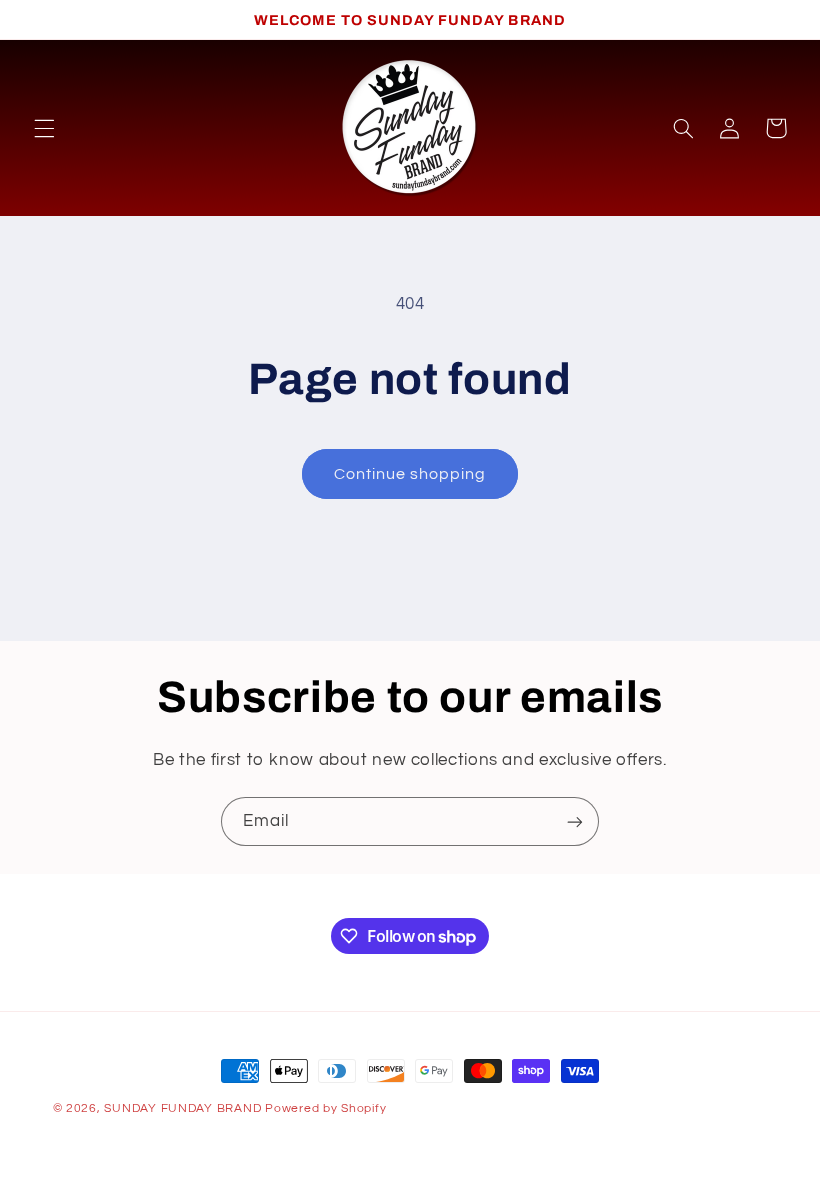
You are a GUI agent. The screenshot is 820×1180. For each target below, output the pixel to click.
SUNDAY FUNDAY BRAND (182, 1108)
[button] (44, 128)
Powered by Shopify (325, 1108)
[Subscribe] (575, 821)
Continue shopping (410, 474)
